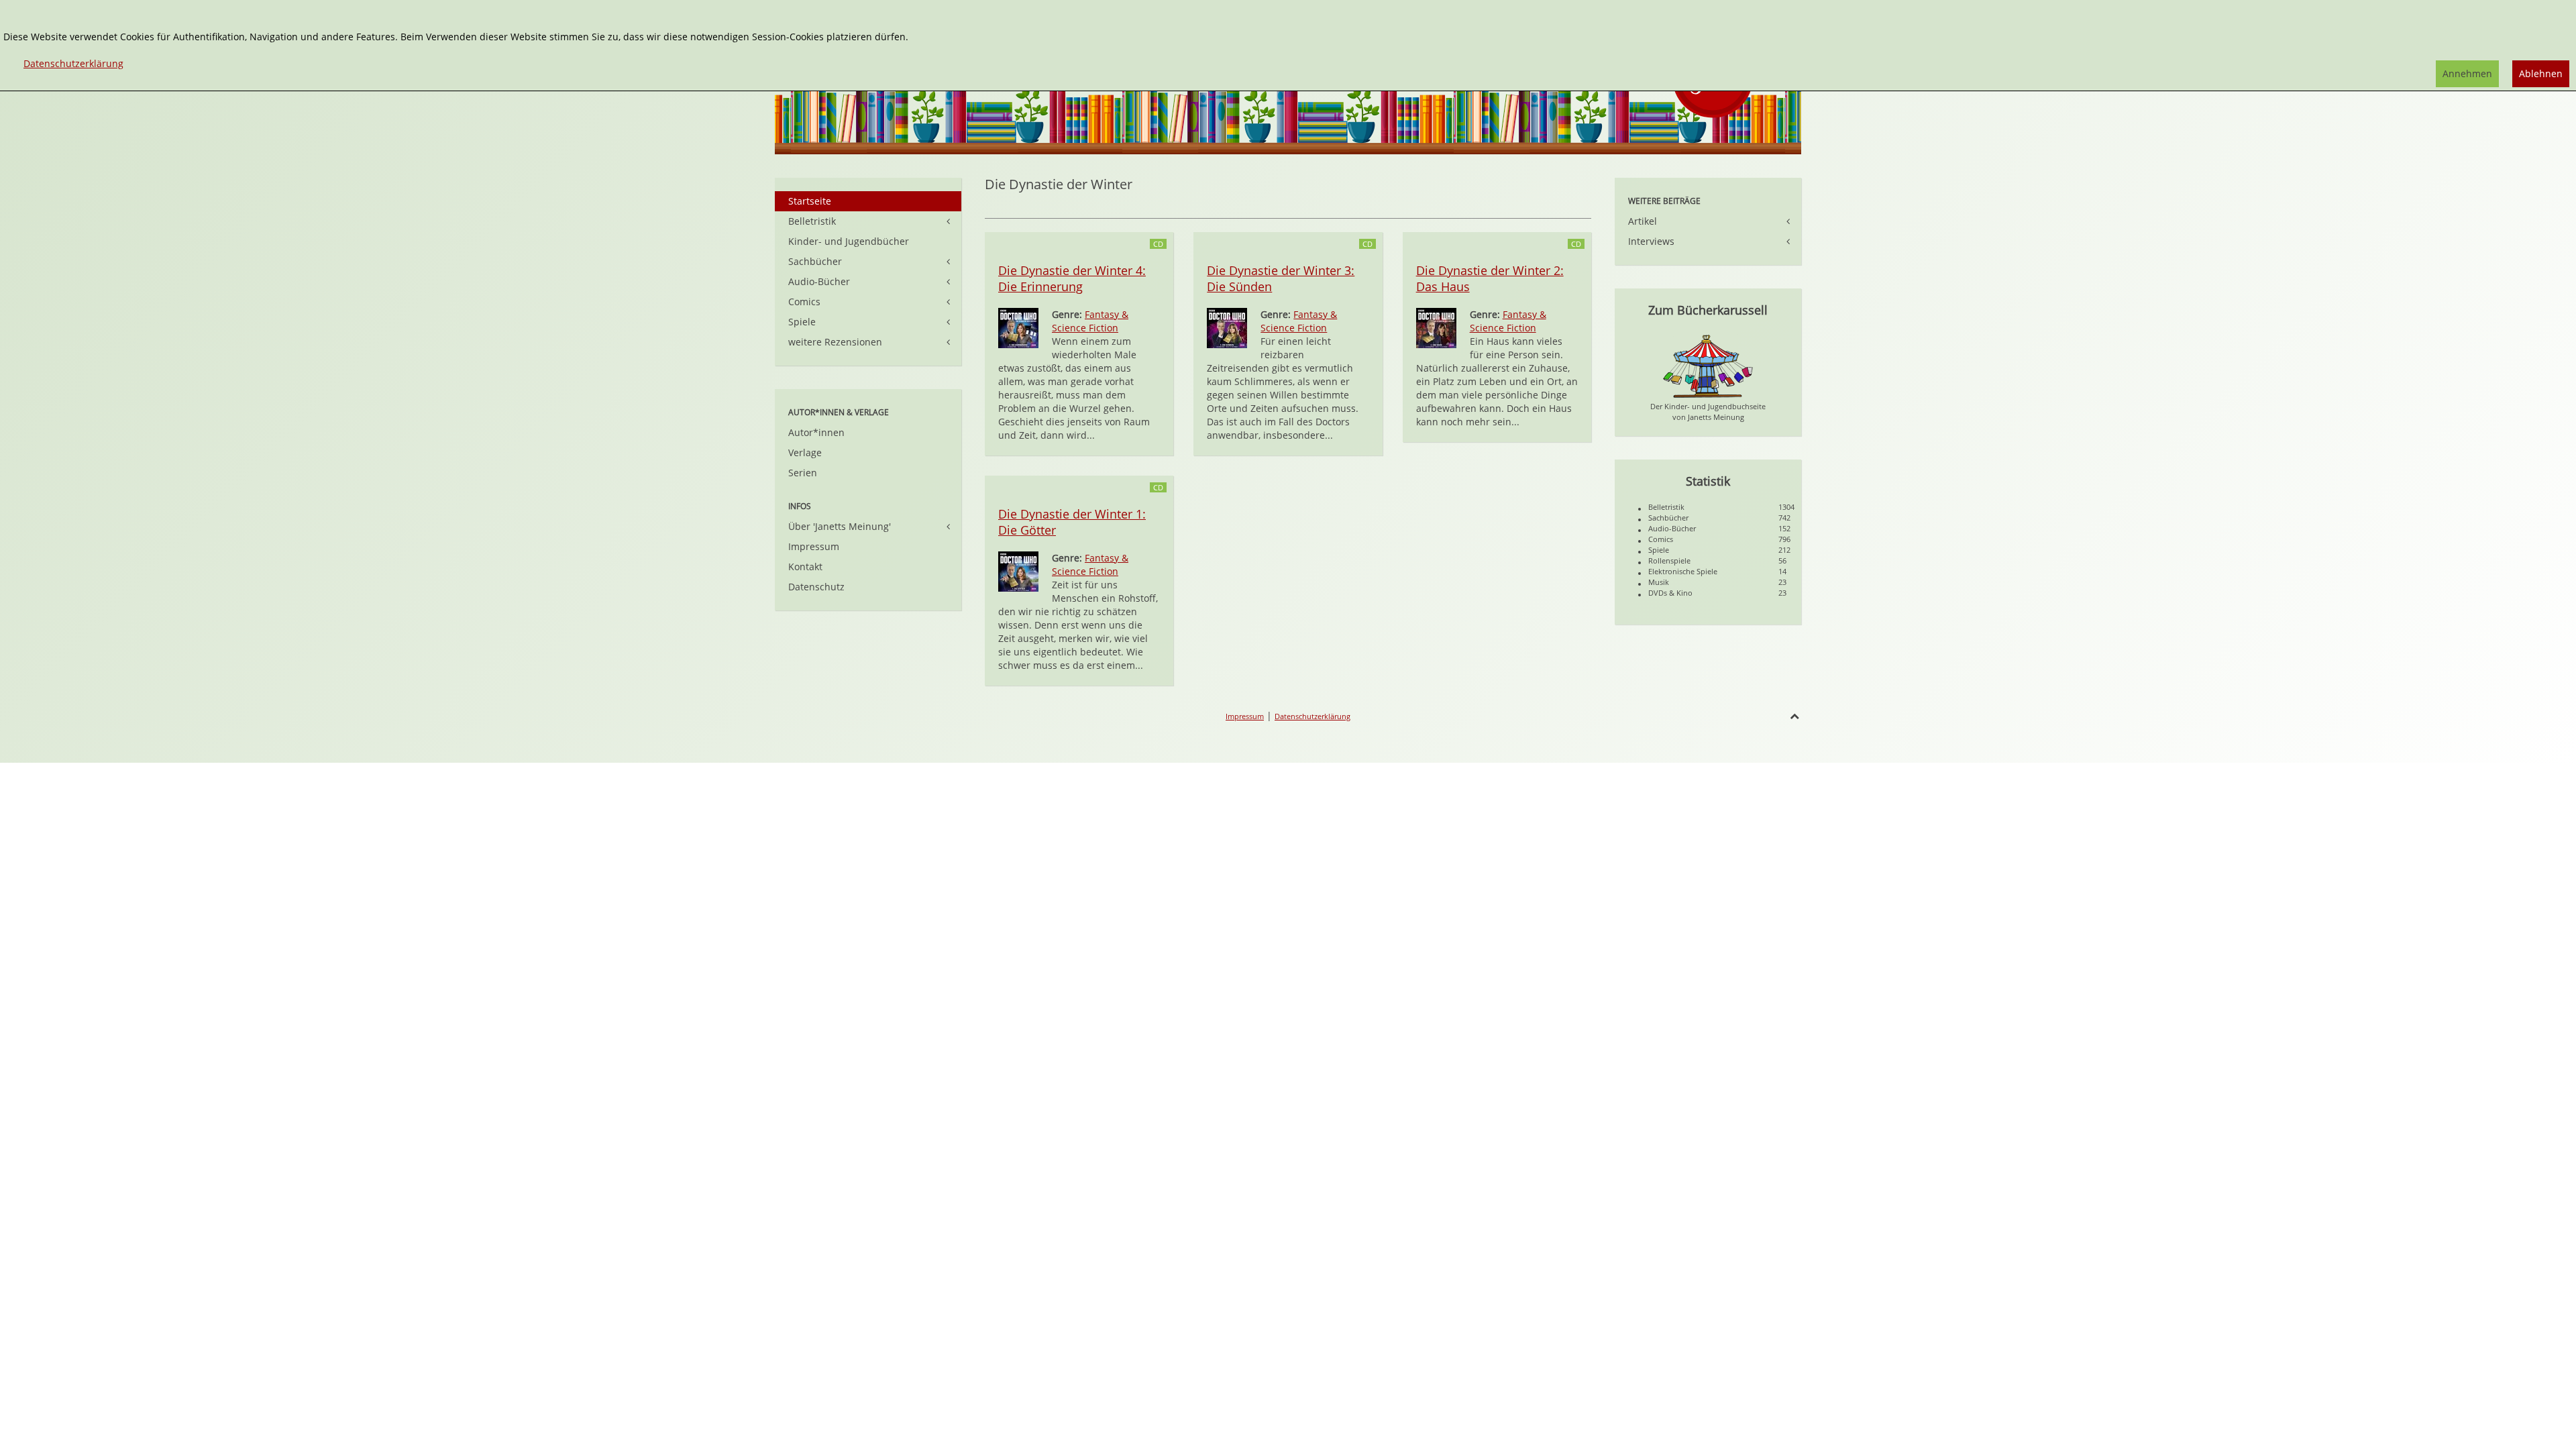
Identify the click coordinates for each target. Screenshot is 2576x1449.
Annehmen (2467, 73)
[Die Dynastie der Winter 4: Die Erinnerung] (1018, 327)
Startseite (810, 201)
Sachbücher (815, 261)
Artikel (1643, 221)
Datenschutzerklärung (1312, 716)
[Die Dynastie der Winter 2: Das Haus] (1436, 327)
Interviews (1651, 241)
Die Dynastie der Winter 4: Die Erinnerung (1072, 278)
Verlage (805, 452)
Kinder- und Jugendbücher (849, 241)
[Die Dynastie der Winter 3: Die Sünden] (1227, 327)
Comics (804, 302)
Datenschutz (816, 587)
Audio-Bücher (819, 281)
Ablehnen (2541, 73)
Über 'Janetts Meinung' (840, 526)
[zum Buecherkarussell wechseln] (1708, 365)
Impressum (814, 546)
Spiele (802, 322)
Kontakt (805, 567)
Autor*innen (816, 432)
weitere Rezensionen (835, 342)
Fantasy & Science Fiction (1090, 321)
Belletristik (812, 221)
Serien (803, 473)
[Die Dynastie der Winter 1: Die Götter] (1018, 571)
